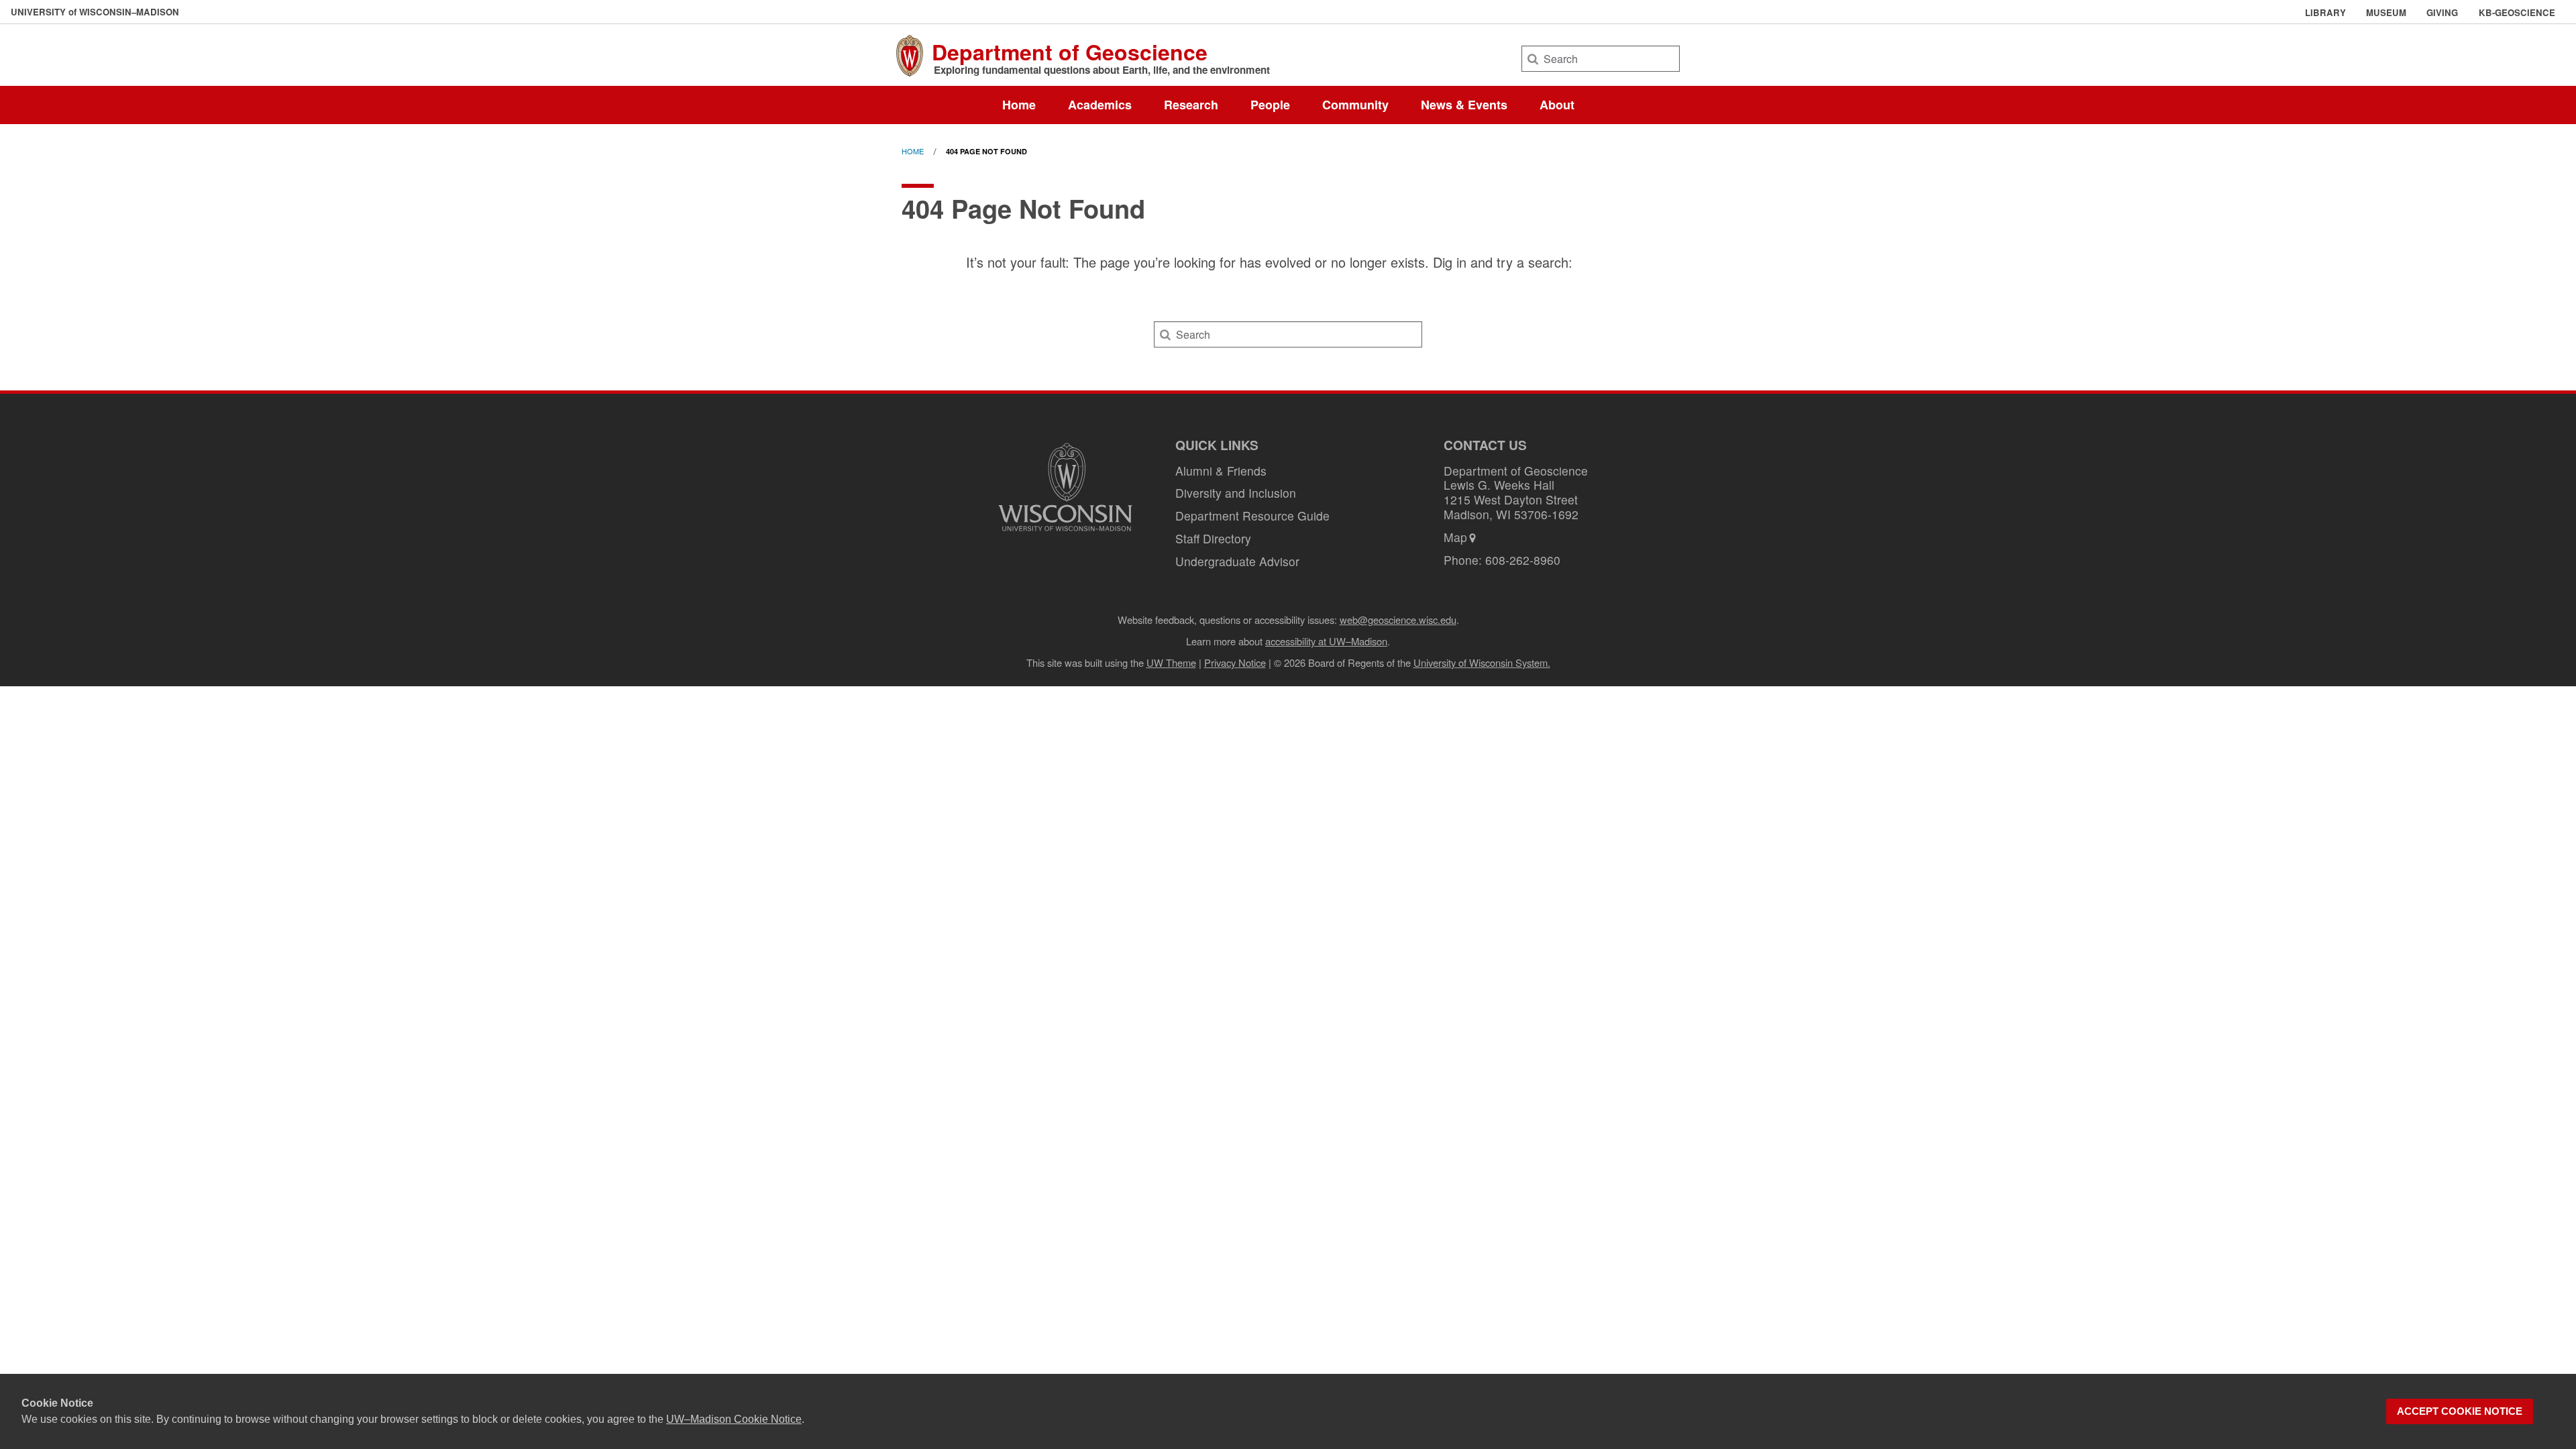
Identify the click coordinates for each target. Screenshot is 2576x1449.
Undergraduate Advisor (1237, 561)
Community (1355, 105)
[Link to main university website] (1065, 533)
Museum (2386, 13)
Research (1191, 105)
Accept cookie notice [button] (2460, 1411)
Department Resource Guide (1252, 516)
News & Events (1464, 105)
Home (1019, 105)
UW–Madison (95, 12)
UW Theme (1171, 662)
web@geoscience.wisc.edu (1398, 620)
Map (1455, 537)
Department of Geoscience (1070, 52)
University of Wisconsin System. (1482, 662)
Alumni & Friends (1221, 471)
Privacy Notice (1235, 662)
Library (2325, 13)
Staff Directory (1213, 538)
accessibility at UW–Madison (1326, 641)
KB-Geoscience (2517, 13)
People (1270, 105)
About (1557, 105)
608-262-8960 (1523, 560)
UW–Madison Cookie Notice (734, 1419)
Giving (2442, 13)
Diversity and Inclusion (1236, 493)
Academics (1100, 105)
